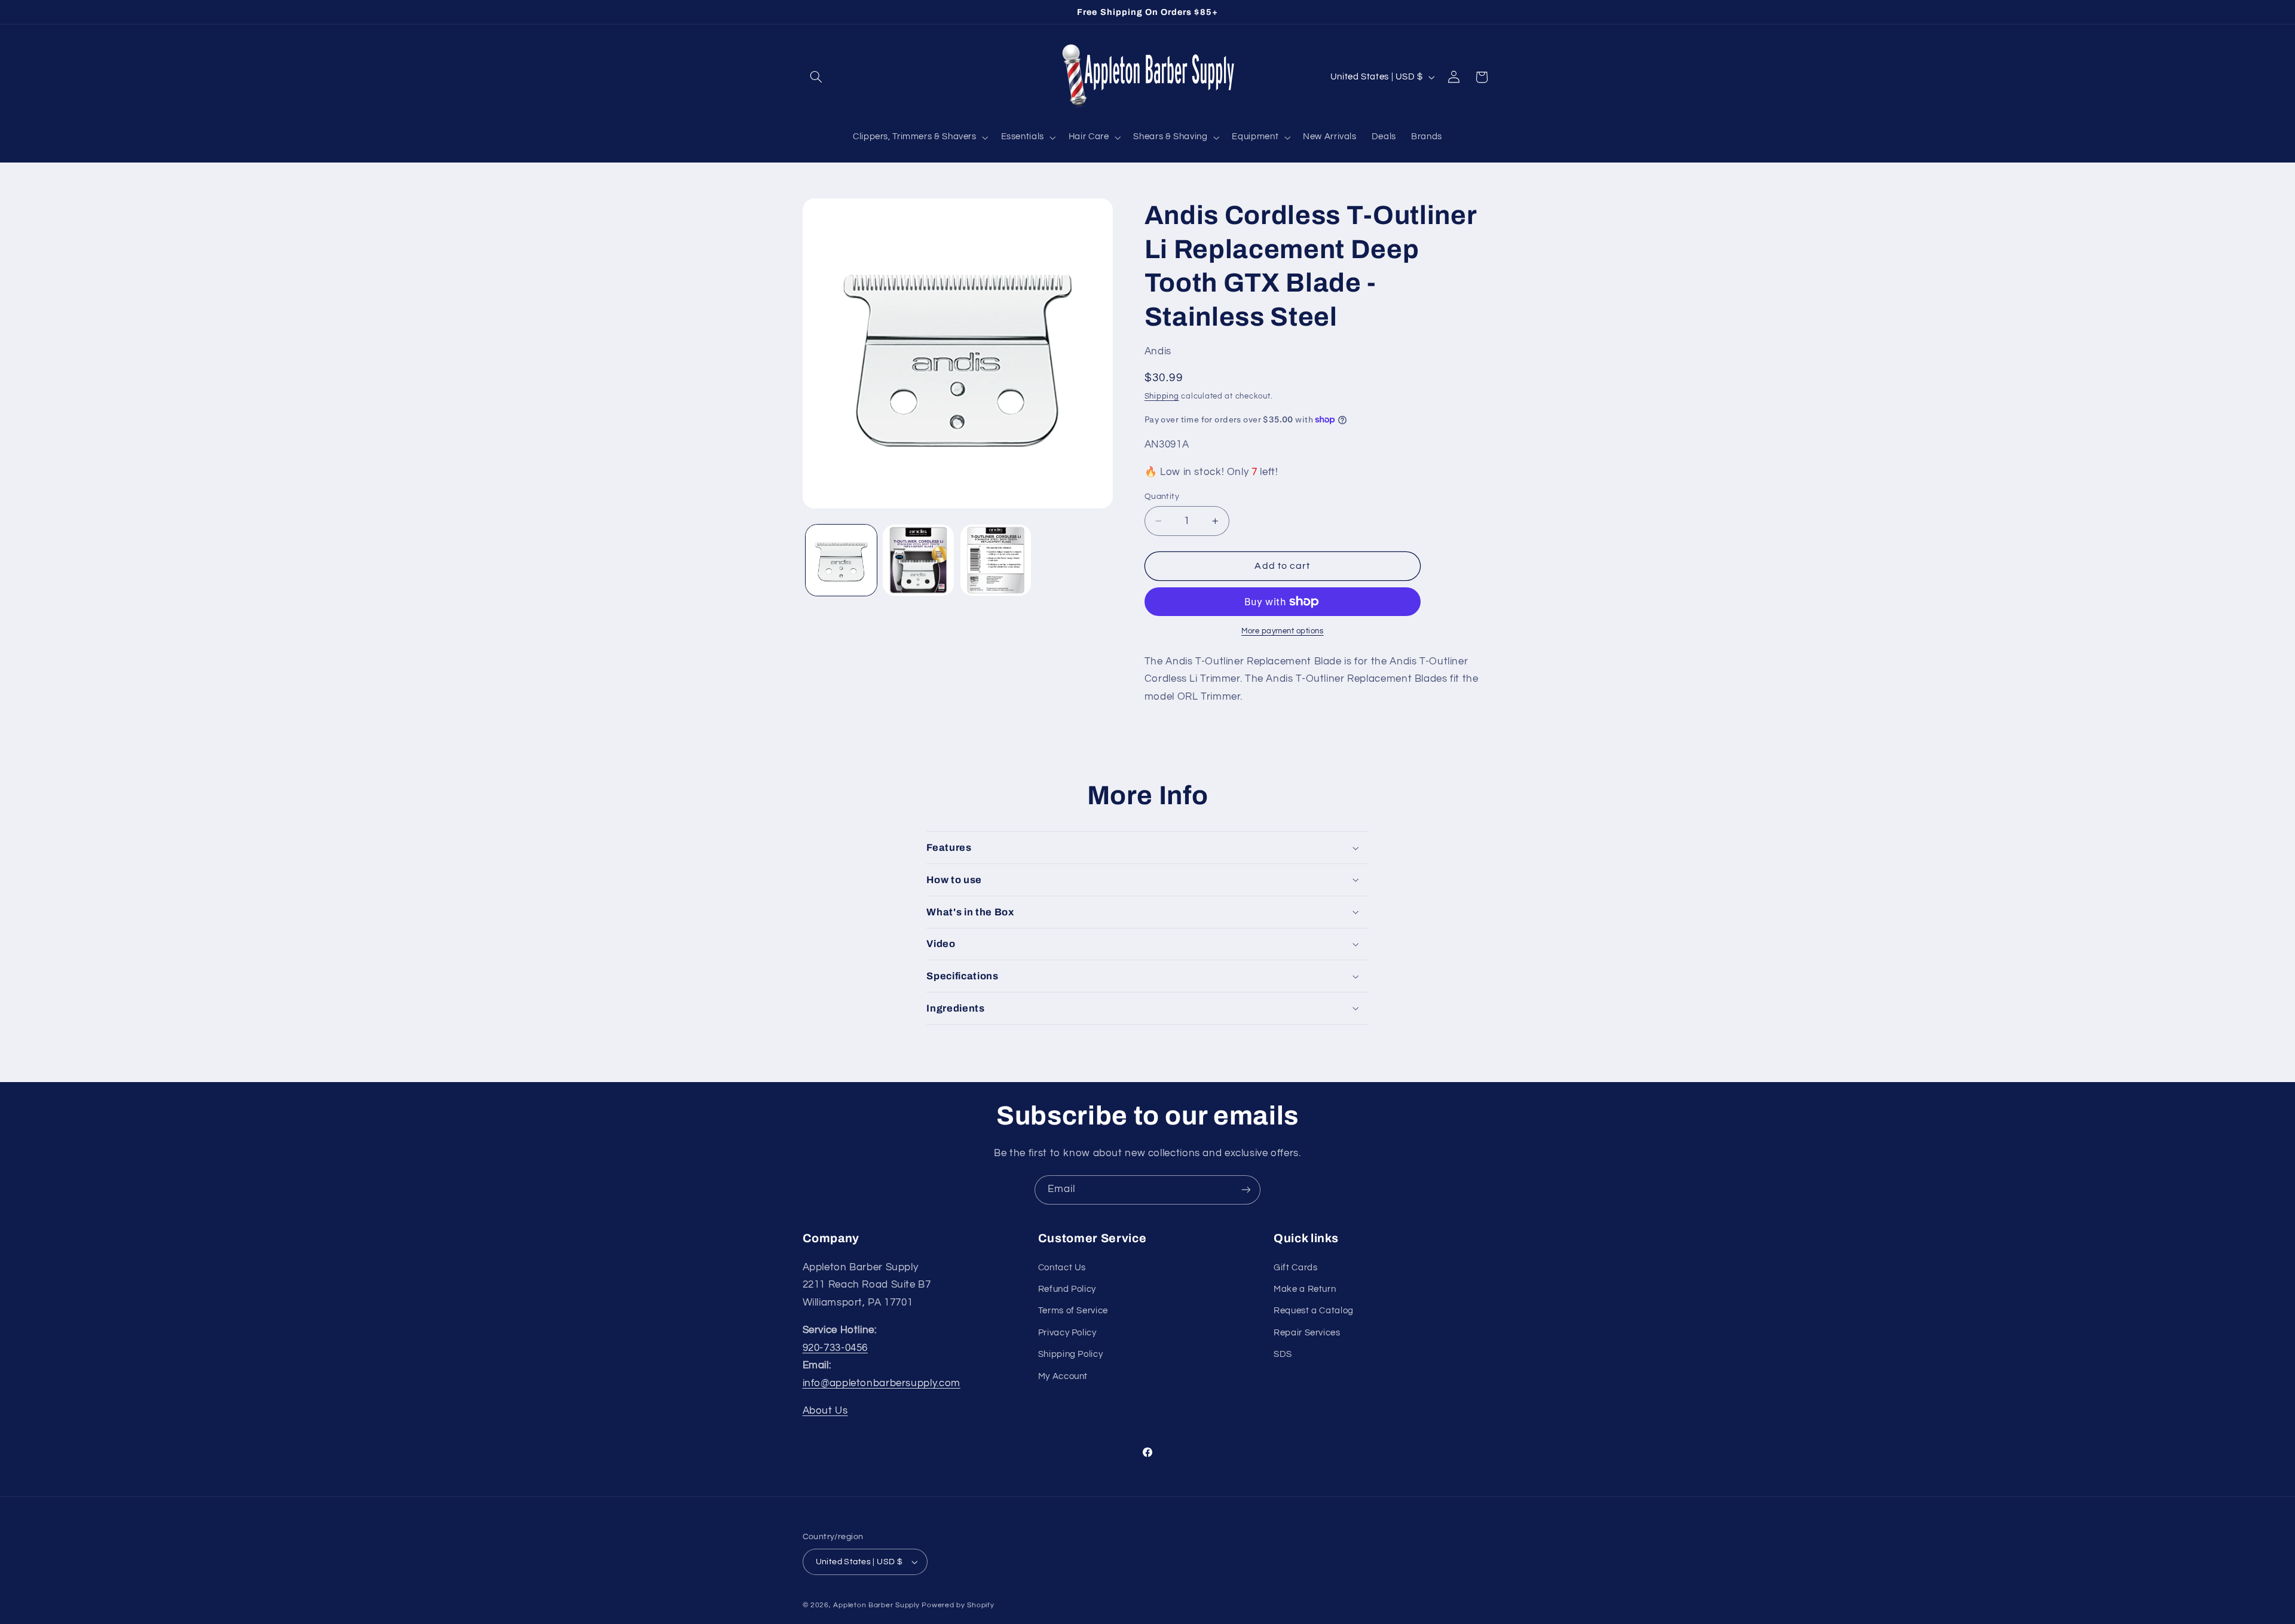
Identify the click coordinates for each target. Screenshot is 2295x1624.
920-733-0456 (836, 1348)
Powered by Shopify (958, 1605)
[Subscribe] (1246, 1190)
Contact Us (1062, 1268)
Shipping (1162, 396)
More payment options (1283, 631)
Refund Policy (1067, 1289)
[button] (816, 77)
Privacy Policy (1067, 1333)
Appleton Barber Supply (876, 1605)
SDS (1283, 1354)
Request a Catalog (1314, 1311)
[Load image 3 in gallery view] (996, 560)
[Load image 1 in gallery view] (841, 560)
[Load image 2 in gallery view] (918, 560)
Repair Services (1307, 1333)
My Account (1063, 1376)
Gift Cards (1295, 1268)
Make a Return (1305, 1289)
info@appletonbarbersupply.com (882, 1383)
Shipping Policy (1070, 1354)
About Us (825, 1411)
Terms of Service (1073, 1311)
